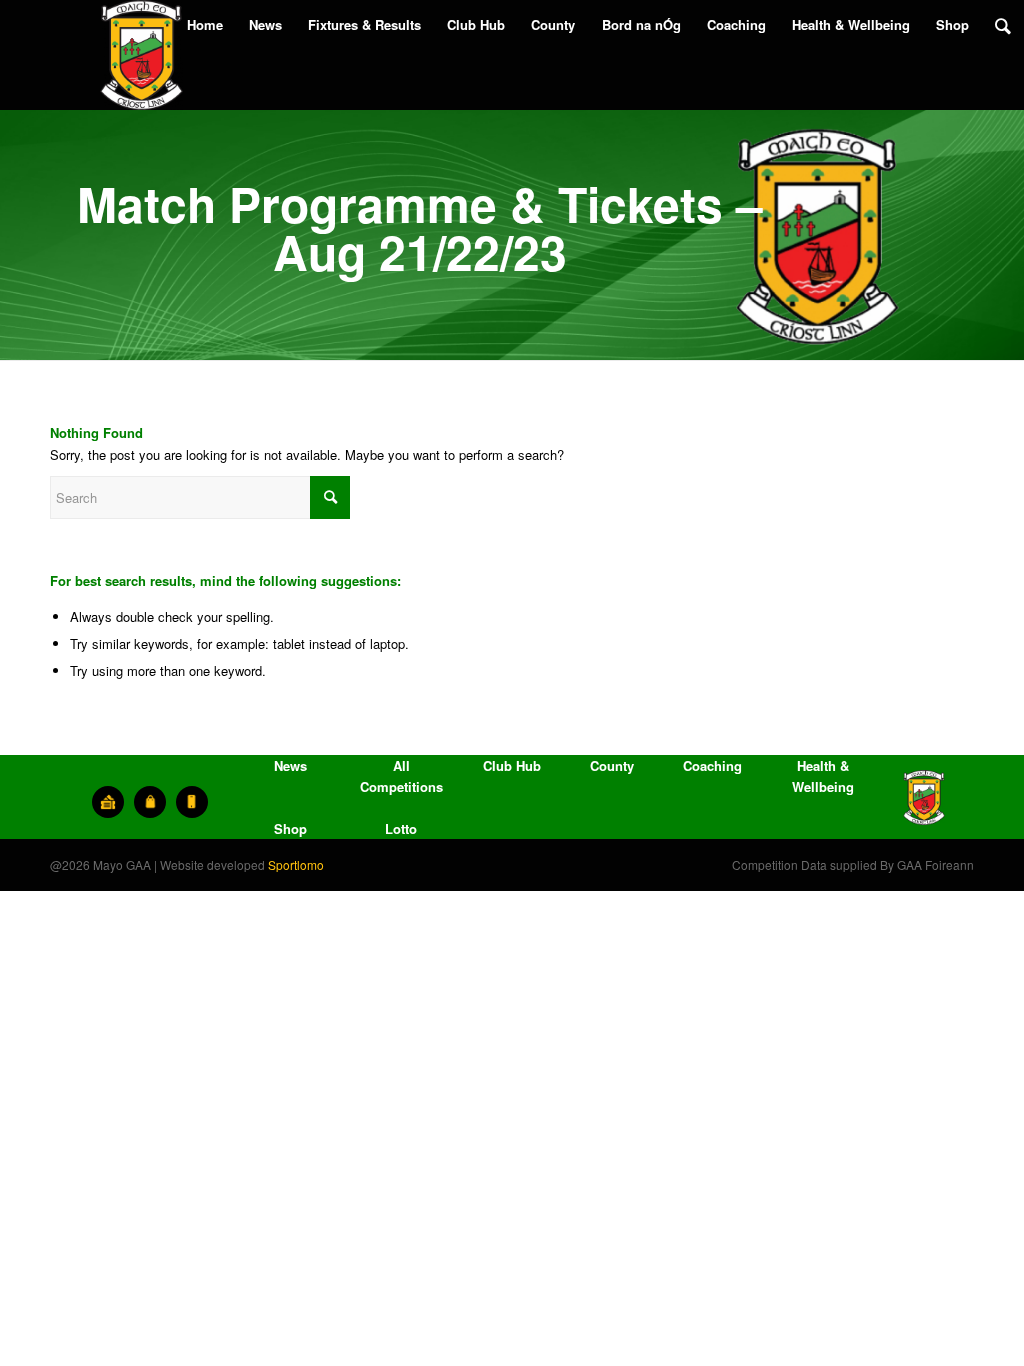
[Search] (1003, 25)
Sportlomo (296, 864)
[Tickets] (108, 802)
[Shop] (150, 802)
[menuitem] (205, 25)
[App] (192, 802)
